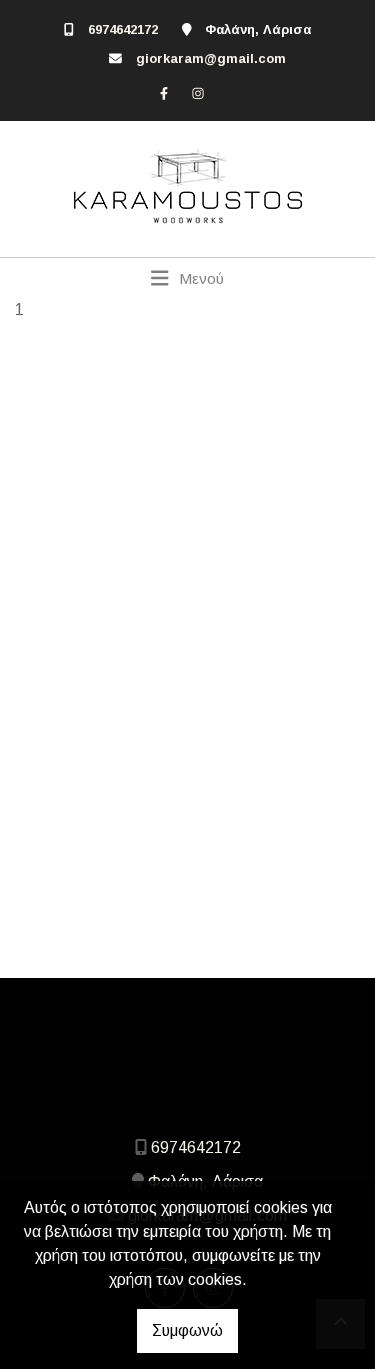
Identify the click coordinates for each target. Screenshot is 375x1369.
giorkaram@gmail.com (211, 58)
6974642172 (123, 29)
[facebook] (164, 93)
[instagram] (198, 93)
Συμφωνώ (187, 1330)
